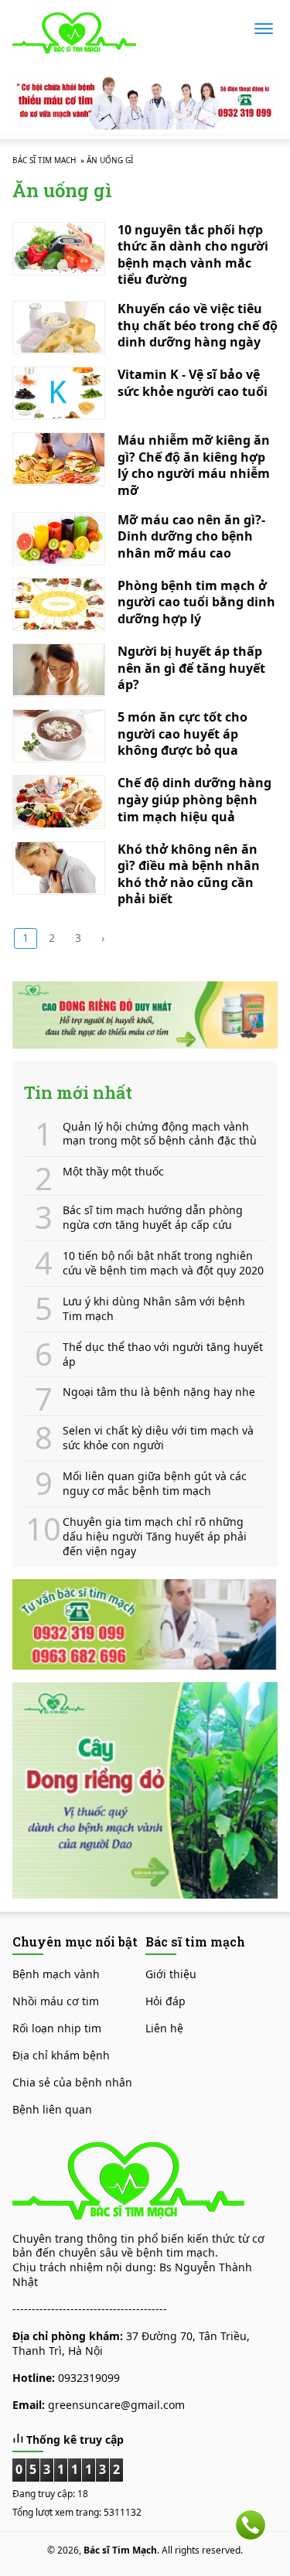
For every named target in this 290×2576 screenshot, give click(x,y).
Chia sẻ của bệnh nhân (72, 2082)
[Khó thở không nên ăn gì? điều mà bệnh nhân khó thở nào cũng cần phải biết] (59, 868)
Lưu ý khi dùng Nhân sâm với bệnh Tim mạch (154, 1309)
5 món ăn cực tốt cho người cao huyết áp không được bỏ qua (183, 734)
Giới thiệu (171, 1974)
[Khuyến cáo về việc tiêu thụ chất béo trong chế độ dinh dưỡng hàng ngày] (59, 328)
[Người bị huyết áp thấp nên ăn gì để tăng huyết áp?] (59, 670)
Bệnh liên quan (52, 2109)
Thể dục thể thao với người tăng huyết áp (163, 1355)
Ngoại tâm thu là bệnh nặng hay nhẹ (159, 1392)
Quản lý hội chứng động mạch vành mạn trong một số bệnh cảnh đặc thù (160, 1134)
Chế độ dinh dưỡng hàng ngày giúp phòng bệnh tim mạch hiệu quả (194, 799)
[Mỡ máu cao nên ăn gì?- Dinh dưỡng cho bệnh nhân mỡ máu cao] (59, 539)
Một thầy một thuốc (113, 1172)
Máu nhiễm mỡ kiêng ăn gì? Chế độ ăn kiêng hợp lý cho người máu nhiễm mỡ (194, 465)
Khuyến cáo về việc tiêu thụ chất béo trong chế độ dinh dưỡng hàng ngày (198, 325)
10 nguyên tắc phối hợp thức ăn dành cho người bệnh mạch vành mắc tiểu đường (193, 255)
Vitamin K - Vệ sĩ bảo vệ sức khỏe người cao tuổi (193, 383)
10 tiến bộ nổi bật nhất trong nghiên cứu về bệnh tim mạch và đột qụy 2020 (163, 1263)
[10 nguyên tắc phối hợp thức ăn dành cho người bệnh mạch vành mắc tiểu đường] (59, 249)
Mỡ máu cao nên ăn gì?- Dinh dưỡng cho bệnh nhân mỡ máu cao (191, 536)
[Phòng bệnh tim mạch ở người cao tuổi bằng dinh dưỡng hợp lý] (59, 604)
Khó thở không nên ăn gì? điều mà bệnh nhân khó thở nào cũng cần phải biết (189, 874)
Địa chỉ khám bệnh (61, 2055)
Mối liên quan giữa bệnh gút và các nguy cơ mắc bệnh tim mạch (155, 1484)
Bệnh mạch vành (56, 1974)
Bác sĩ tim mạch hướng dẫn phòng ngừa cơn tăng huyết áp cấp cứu (153, 1218)
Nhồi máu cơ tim (56, 2001)
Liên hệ (164, 2028)
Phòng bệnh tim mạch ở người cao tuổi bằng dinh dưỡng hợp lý (196, 602)
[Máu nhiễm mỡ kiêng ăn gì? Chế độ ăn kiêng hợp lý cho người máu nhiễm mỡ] (59, 459)
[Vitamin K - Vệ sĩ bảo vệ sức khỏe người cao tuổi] (59, 393)
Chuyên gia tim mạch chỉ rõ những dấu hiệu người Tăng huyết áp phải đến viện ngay (155, 1537)
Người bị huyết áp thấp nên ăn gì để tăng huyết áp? (191, 668)
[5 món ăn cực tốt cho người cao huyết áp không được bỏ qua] (59, 736)
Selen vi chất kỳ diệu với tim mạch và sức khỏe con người (158, 1438)
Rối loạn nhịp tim (57, 2028)
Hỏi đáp (165, 2001)
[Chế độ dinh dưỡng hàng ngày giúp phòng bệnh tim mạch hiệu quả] (59, 802)
